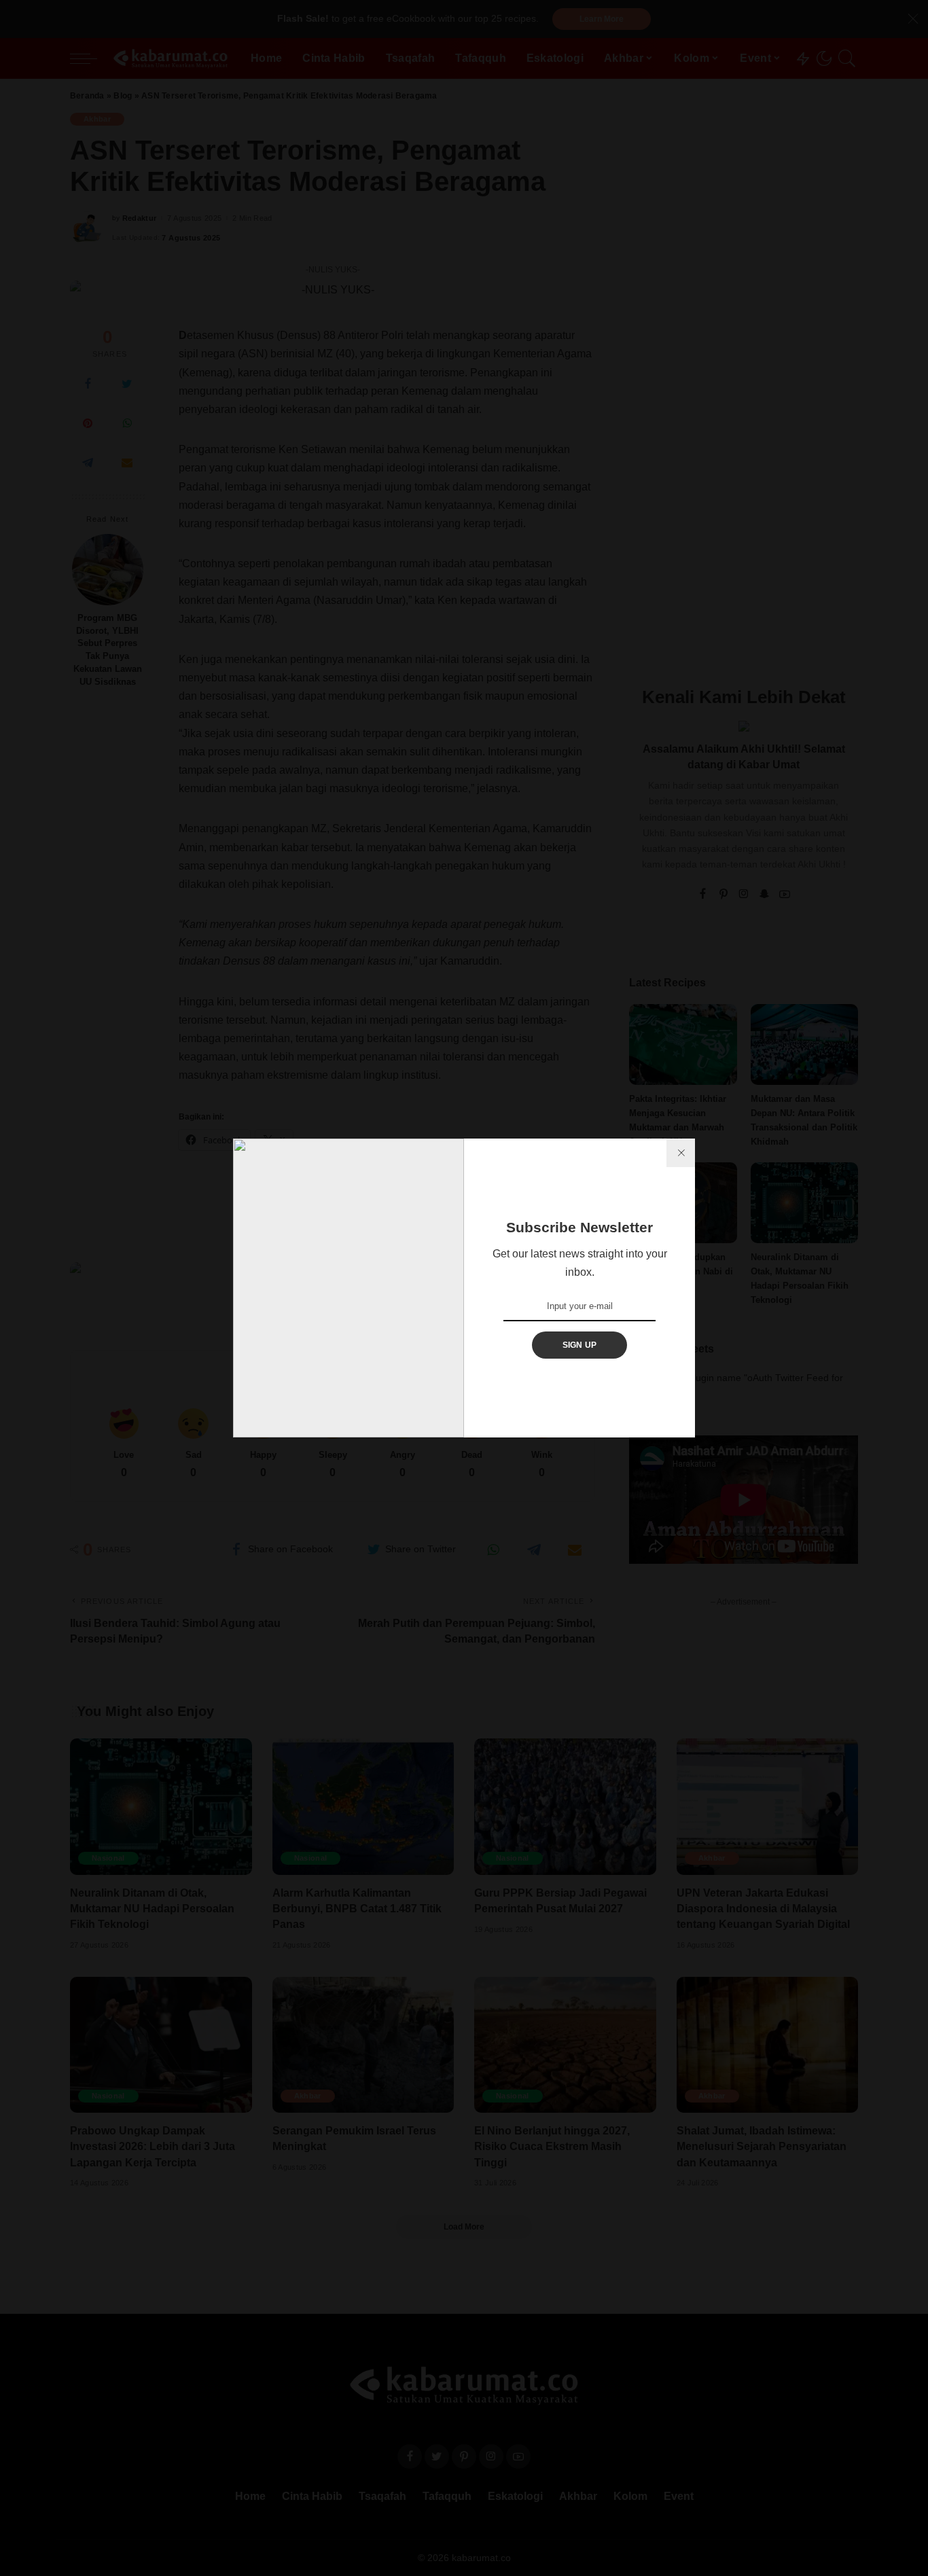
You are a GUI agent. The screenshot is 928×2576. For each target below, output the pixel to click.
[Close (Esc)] (681, 1153)
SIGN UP (580, 1345)
